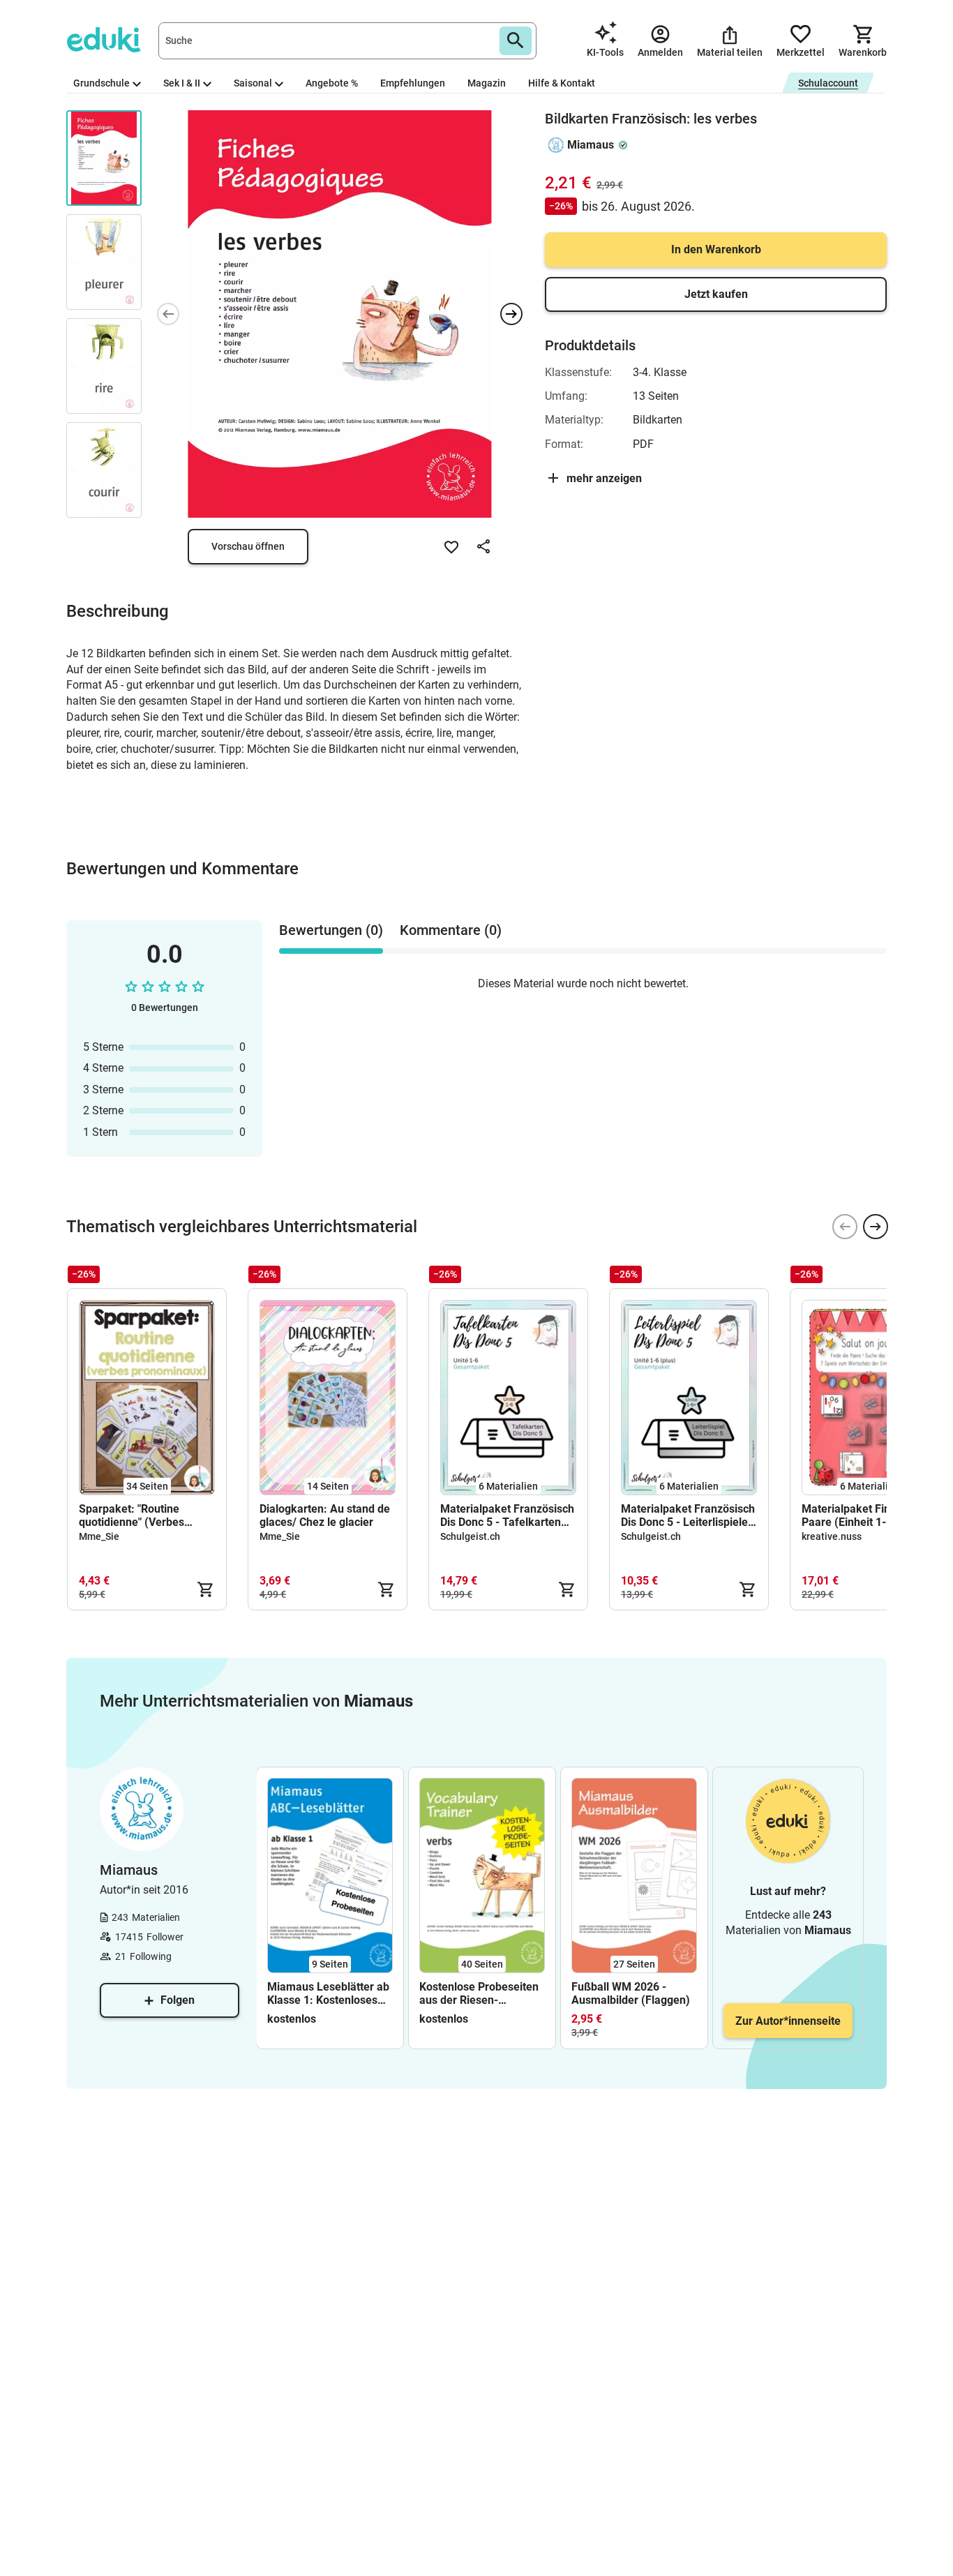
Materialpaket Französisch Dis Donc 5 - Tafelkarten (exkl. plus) (507, 1515)
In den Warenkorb (716, 249)
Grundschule (102, 83)
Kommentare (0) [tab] (451, 930)
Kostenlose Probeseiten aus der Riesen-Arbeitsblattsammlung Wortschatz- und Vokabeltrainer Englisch (479, 1993)
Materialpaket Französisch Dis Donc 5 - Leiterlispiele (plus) (688, 1515)
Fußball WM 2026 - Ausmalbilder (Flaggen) (631, 1993)
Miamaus (591, 145)
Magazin (487, 83)
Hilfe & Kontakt (562, 83)
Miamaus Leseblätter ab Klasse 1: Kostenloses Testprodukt (328, 1993)
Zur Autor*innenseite (788, 2021)
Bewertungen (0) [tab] (331, 930)
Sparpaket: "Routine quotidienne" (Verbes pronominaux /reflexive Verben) (137, 1515)
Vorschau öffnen (248, 546)
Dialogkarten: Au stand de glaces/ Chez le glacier (325, 1515)
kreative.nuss (832, 1536)
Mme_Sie (99, 1536)
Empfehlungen (413, 83)
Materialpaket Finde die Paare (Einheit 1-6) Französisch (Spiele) (861, 1515)
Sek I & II (182, 83)
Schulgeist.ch (470, 1536)
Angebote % (332, 83)
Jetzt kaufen (716, 294)
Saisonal (253, 83)
